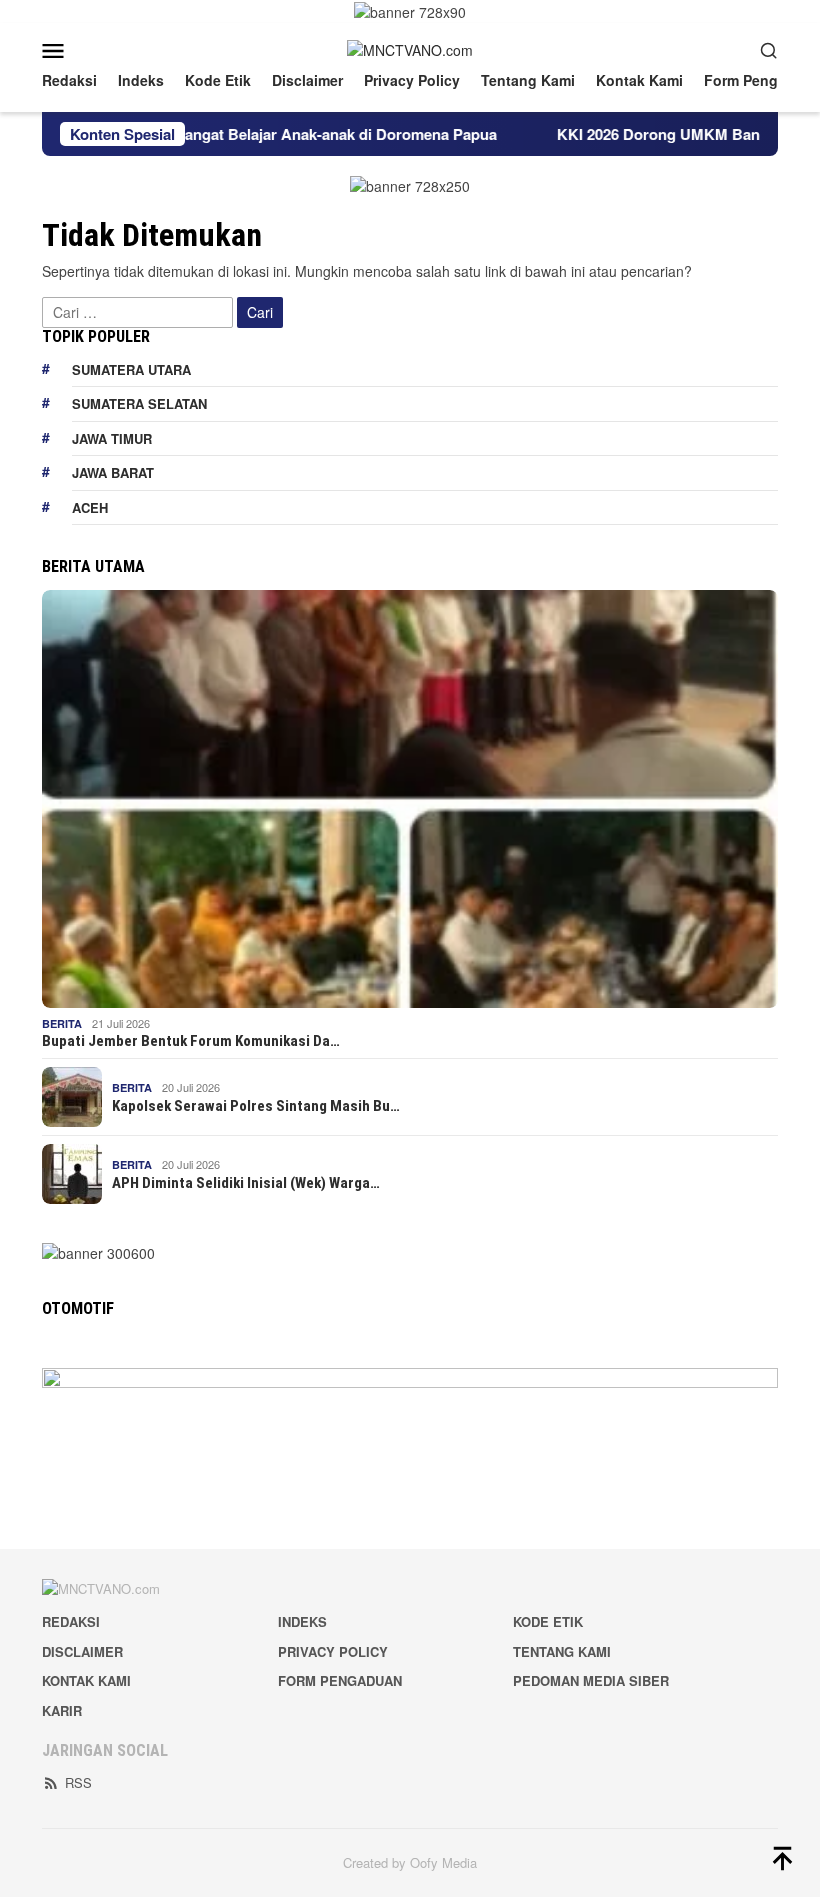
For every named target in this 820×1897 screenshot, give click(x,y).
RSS (78, 1782)
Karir (62, 1710)
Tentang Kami (562, 1651)
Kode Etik (548, 1621)
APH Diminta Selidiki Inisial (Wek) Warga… (246, 1183)
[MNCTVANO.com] (410, 48)
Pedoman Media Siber (591, 1680)
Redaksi (71, 1621)
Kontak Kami (86, 1680)
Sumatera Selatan (139, 403)
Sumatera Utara (131, 369)
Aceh (90, 507)
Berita (62, 1023)
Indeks (302, 1621)
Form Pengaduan (340, 1680)
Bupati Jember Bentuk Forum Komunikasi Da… (191, 1041)
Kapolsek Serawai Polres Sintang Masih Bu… (256, 1106)
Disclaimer (82, 1651)
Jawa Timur (112, 438)
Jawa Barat (113, 472)
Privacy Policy (333, 1651)
